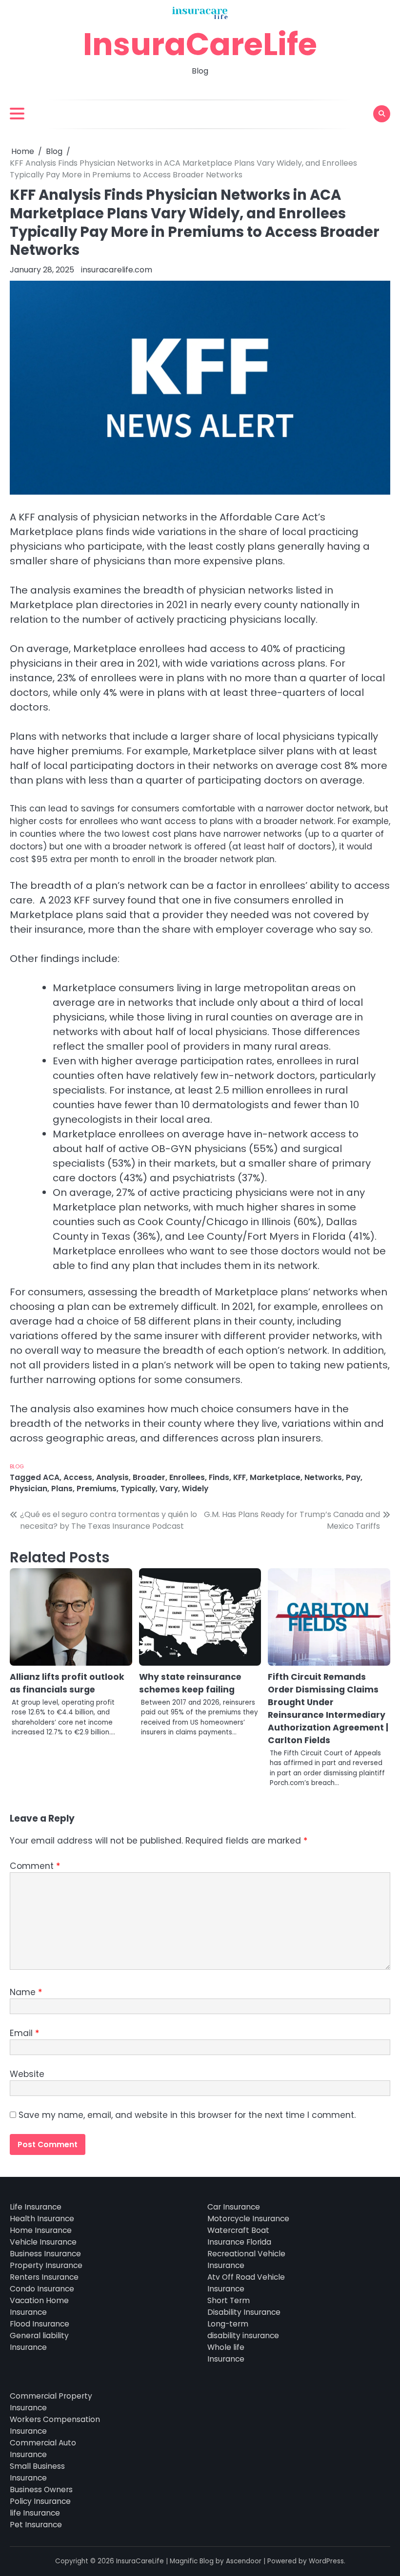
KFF (240, 1477)
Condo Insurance (42, 2289)
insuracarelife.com (117, 270)
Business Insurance (45, 2254)
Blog (17, 1466)
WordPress (326, 2561)
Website (27, 2074)
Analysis (112, 1477)
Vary (169, 1489)
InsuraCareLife (200, 44)
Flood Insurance (40, 2324)
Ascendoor (244, 2561)
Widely (195, 1489)
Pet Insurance (36, 2525)
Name (26, 1992)
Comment (35, 1866)
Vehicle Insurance (43, 2242)
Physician (29, 1489)
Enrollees (187, 1477)
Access (78, 1477)
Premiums (97, 1489)
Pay (353, 1477)
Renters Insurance (44, 2277)
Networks (323, 1477)
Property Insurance (46, 2265)
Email (24, 2033)
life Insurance (35, 2513)
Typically (138, 1489)
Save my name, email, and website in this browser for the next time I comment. (187, 2115)
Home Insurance (41, 2230)
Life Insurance (36, 2207)
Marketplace (275, 1477)
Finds (219, 1477)
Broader (149, 1477)
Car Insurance (234, 2207)
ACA (51, 1477)
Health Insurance (42, 2219)
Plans (62, 1489)
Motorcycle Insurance (248, 2219)
